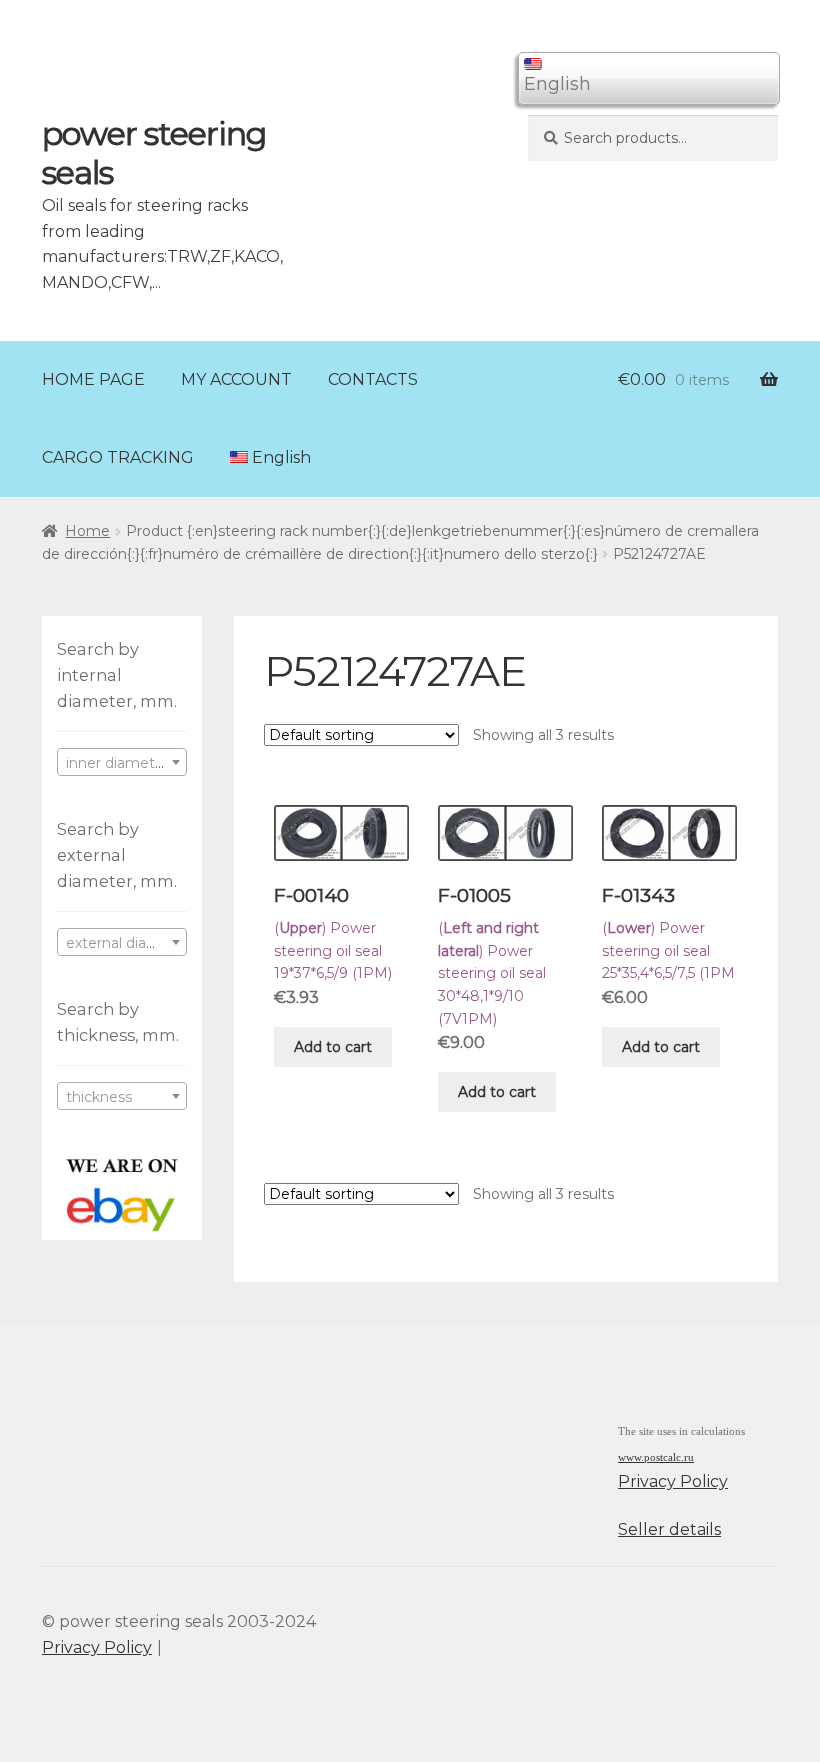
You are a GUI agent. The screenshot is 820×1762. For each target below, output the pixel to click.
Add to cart (333, 1047)
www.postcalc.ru (656, 1457)
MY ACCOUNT (236, 379)
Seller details (669, 1529)
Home (87, 531)
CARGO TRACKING (118, 457)
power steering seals (154, 153)
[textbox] (122, 763)
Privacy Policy (673, 1481)
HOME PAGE (93, 379)
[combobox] (122, 762)
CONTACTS (373, 379)
